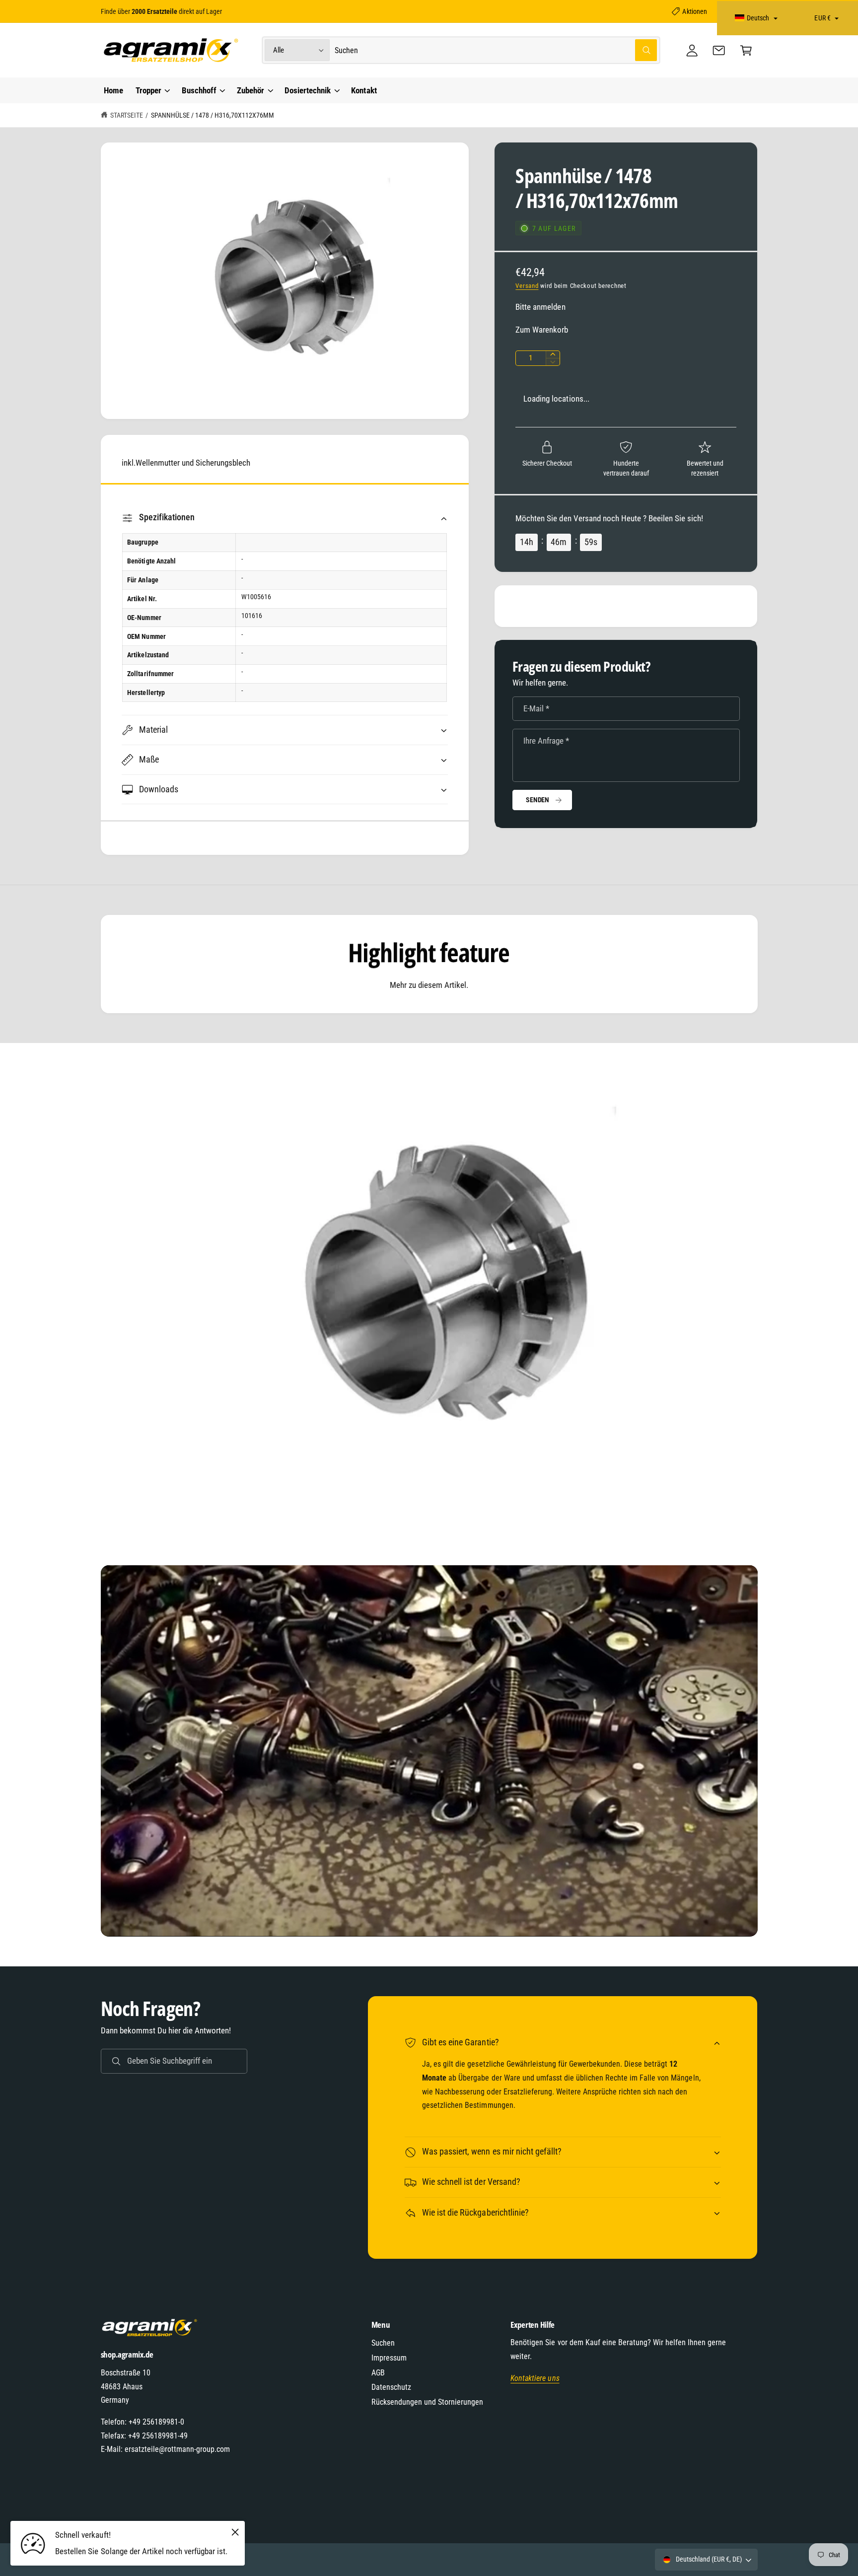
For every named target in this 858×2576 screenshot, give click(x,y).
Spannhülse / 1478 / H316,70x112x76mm (213, 115)
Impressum (389, 2358)
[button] (746, 50)
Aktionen (694, 11)
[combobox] (496, 50)
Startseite (127, 115)
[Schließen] (235, 2532)
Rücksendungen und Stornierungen (428, 2402)
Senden (537, 800)
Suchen (383, 2343)
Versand (527, 286)
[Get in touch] (719, 50)
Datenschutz (391, 2387)
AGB (378, 2373)
